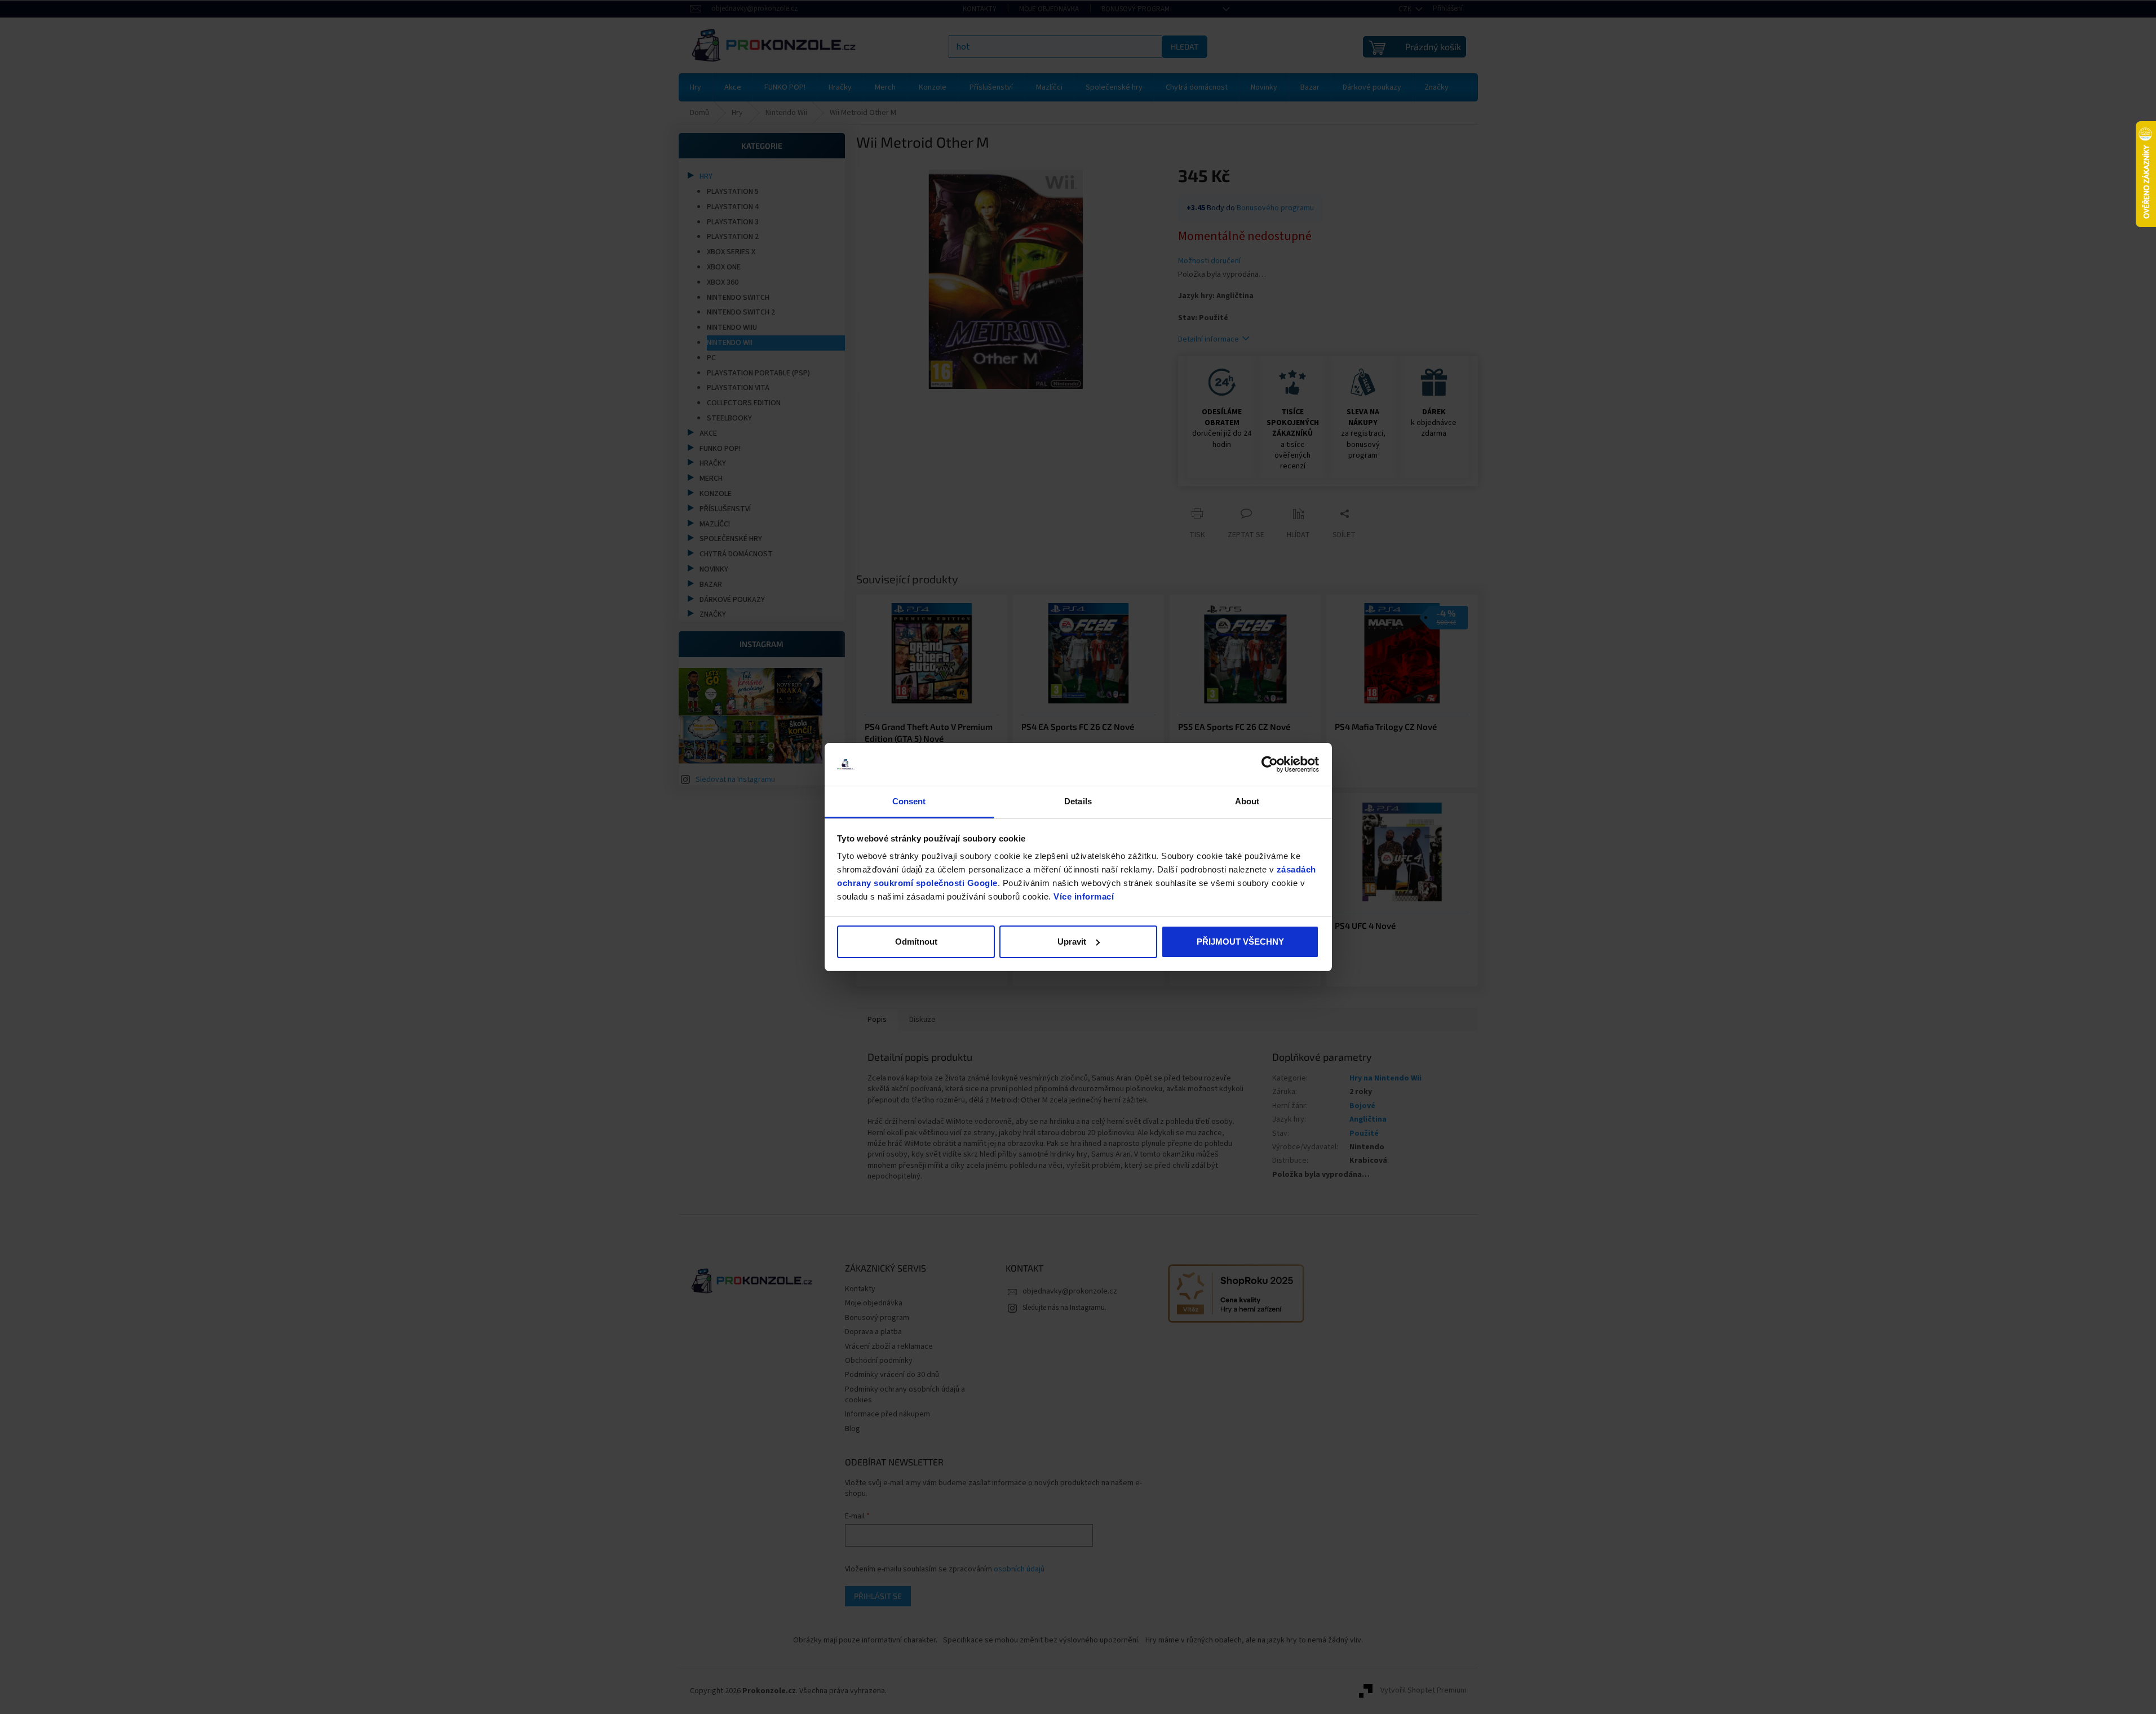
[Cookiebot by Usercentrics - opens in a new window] (1270, 764)
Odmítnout (916, 942)
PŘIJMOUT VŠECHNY (1240, 942)
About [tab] (1247, 801)
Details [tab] (1078, 801)
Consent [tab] (909, 801)
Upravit (1072, 942)
